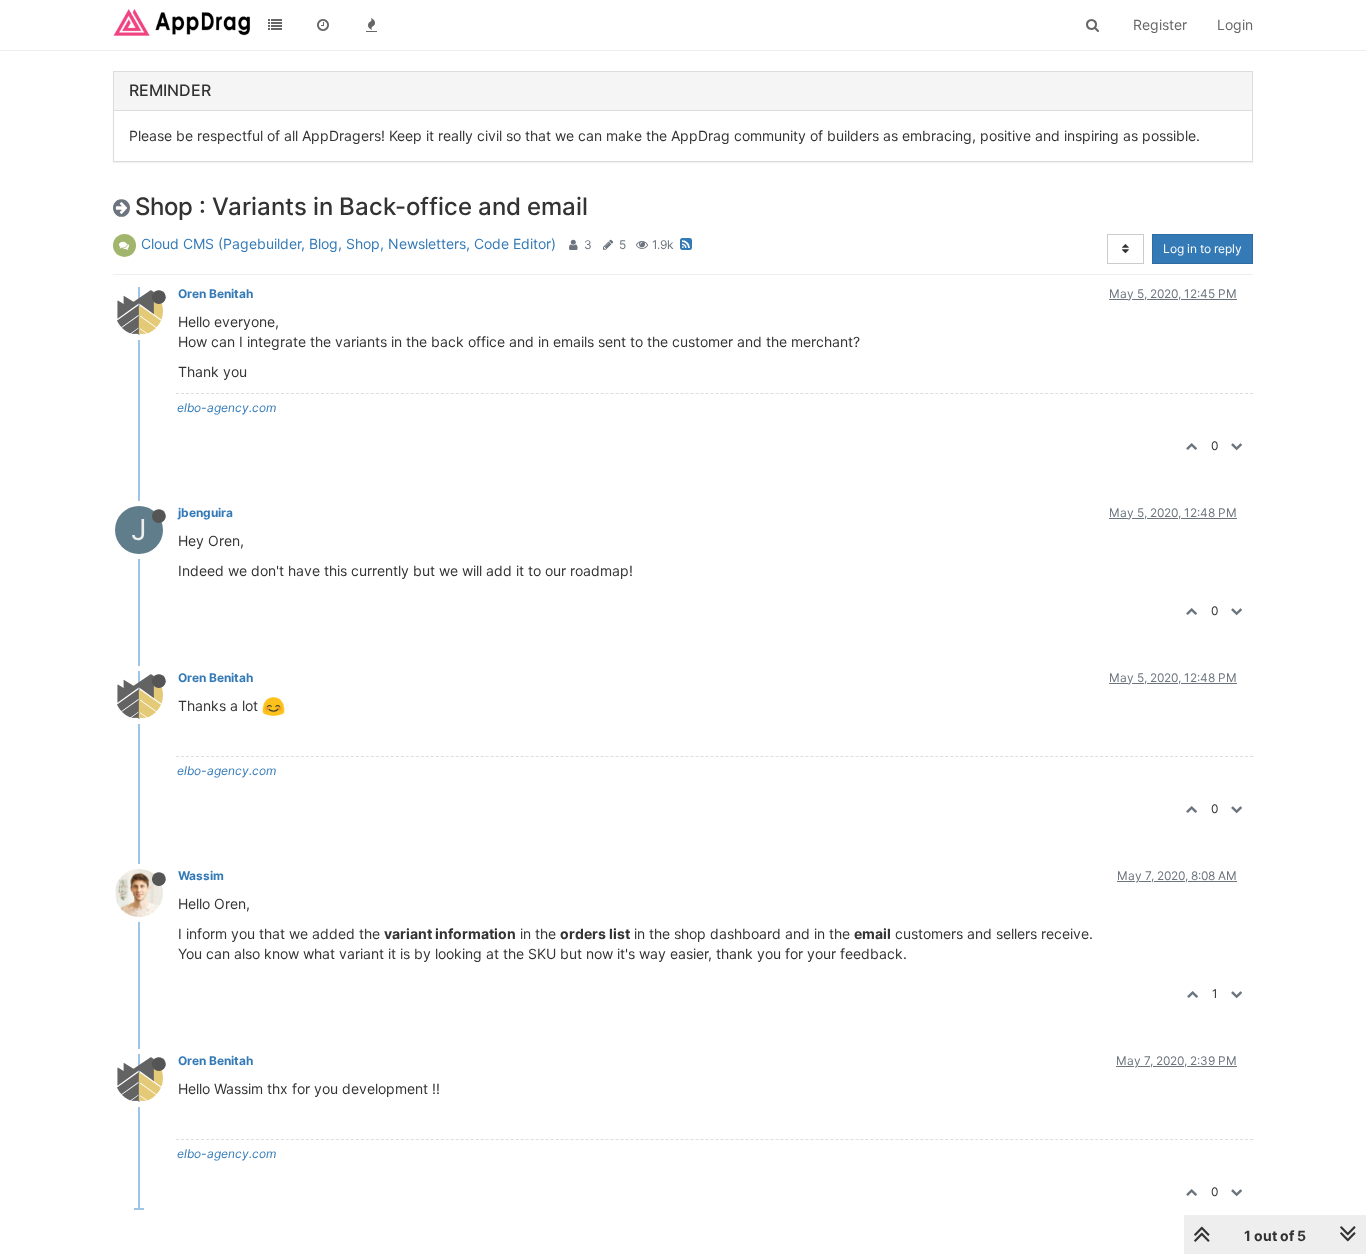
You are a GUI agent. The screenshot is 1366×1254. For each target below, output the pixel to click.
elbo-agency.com (226, 407)
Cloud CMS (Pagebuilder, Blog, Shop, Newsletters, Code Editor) (348, 243)
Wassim (201, 875)
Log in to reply (1202, 248)
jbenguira (205, 512)
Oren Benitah (215, 293)
